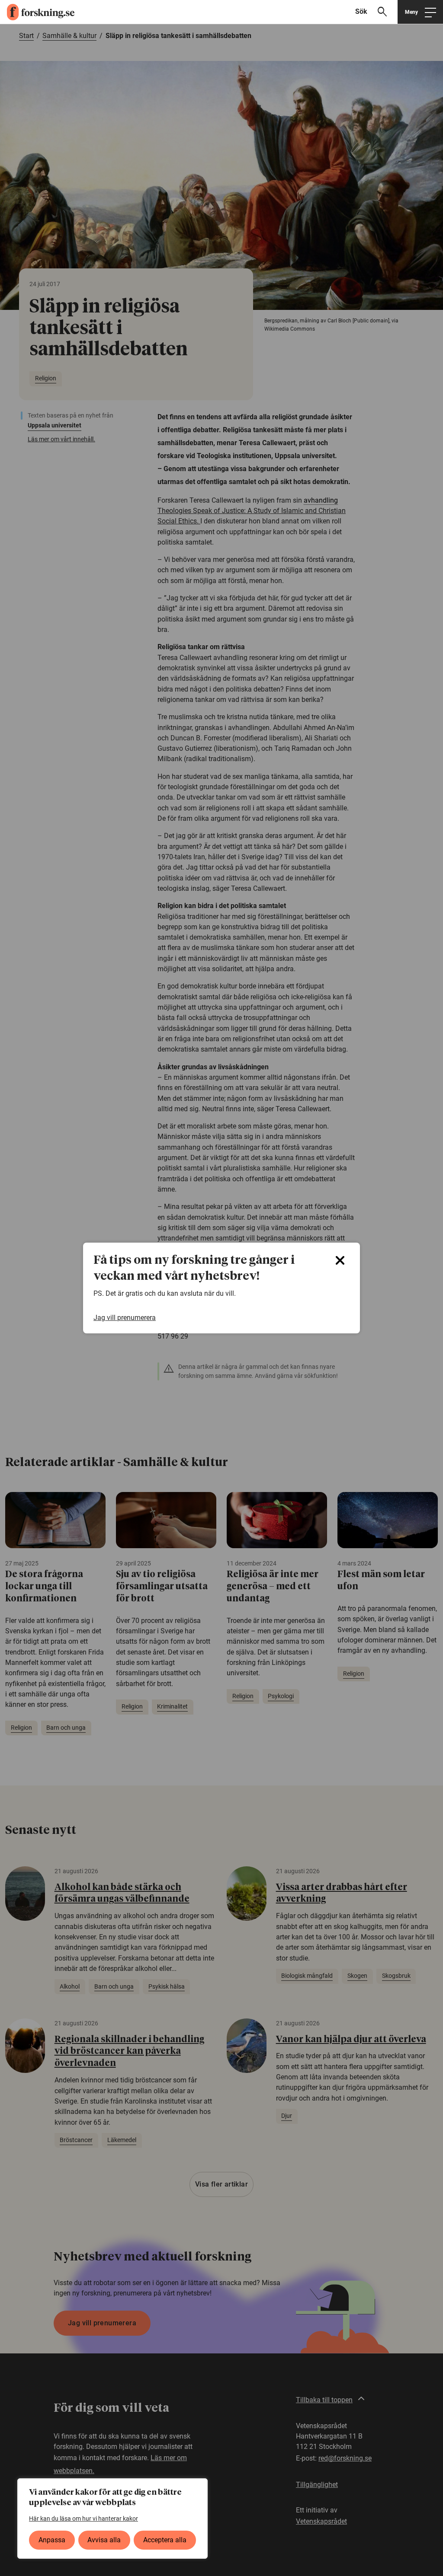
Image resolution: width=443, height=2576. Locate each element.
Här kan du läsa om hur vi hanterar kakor (83, 2519)
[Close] (340, 1260)
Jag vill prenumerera (125, 1318)
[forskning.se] (37, 12)
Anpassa (52, 2540)
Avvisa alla (104, 2540)
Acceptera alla (165, 2540)
